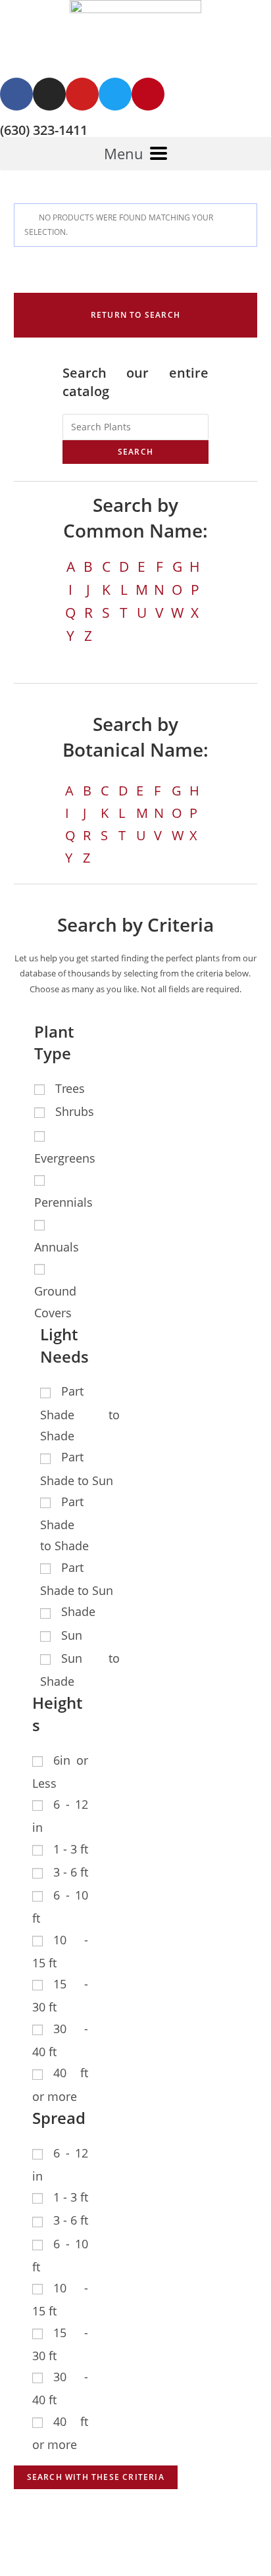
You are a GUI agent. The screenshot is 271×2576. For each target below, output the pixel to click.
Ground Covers (55, 1301)
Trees (70, 1088)
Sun (72, 1635)
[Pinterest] (148, 94)
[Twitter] (115, 94)
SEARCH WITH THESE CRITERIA (96, 2477)
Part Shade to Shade (80, 1413)
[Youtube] (82, 94)
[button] (136, 315)
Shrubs (75, 1111)
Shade (78, 1611)
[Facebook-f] (16, 94)
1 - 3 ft (71, 1849)
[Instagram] (49, 94)
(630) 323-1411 (44, 130)
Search (135, 452)
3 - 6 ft (71, 1872)
